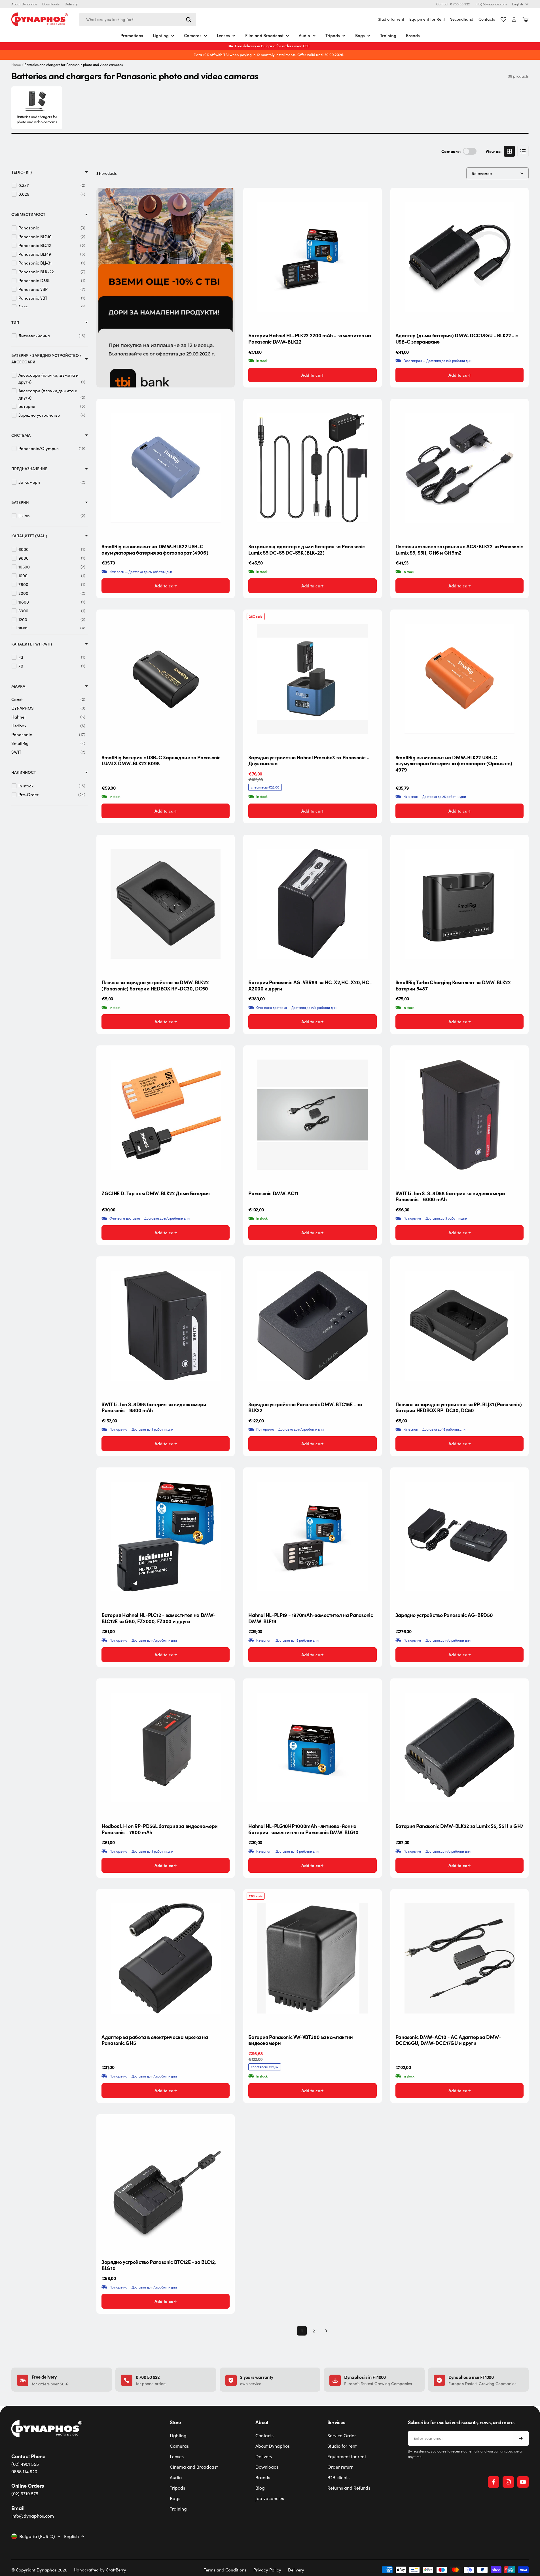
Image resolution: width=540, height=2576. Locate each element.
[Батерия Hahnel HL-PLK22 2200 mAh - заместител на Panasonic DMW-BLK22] (312, 257)
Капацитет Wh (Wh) (32, 644)
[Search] (189, 20)
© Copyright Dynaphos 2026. (40, 2570)
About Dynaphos (24, 4)
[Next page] (325, 2331)
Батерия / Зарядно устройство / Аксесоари (46, 358)
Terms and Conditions (225, 2570)
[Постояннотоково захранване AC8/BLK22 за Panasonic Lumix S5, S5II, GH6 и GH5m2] (459, 468)
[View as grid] (509, 151)
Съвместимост (28, 214)
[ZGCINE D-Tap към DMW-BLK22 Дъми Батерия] (166, 1115)
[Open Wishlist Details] (503, 20)
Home (16, 65)
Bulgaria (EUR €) (37, 2536)
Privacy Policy (267, 2570)
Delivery (71, 4)
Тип (15, 322)
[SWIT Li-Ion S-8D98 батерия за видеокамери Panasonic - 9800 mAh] (166, 1326)
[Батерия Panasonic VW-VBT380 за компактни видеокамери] (312, 1958)
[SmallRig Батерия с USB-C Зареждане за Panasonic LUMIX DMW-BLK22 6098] (166, 679)
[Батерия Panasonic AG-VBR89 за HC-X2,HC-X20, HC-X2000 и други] (312, 904)
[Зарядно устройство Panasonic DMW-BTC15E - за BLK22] (312, 1326)
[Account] (514, 19)
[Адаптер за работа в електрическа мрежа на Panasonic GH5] (166, 1958)
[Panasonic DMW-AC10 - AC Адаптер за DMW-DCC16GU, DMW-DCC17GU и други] (459, 1958)
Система (21, 435)
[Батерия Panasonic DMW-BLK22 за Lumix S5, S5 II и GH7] (459, 1748)
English (517, 4)
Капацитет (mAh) (29, 536)
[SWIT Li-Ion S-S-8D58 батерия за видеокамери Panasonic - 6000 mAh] (459, 1115)
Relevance (482, 173)
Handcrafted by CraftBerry (100, 2570)
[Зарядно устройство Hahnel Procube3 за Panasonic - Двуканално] (312, 679)
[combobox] (138, 20)
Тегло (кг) (22, 172)
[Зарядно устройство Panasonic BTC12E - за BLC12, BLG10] (166, 2183)
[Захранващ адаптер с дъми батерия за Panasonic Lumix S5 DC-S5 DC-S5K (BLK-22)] (312, 468)
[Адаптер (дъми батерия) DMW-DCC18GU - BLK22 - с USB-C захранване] (459, 257)
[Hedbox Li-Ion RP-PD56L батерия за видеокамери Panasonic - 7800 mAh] (166, 1748)
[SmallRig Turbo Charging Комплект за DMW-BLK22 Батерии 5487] (459, 904)
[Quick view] (373, 201)
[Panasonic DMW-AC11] (312, 1115)
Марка (18, 686)
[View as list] (523, 151)
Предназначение (29, 469)
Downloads (51, 4)
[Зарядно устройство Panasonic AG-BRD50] (459, 1537)
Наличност (24, 772)
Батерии (20, 502)
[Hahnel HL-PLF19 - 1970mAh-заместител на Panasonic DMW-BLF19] (312, 1537)
